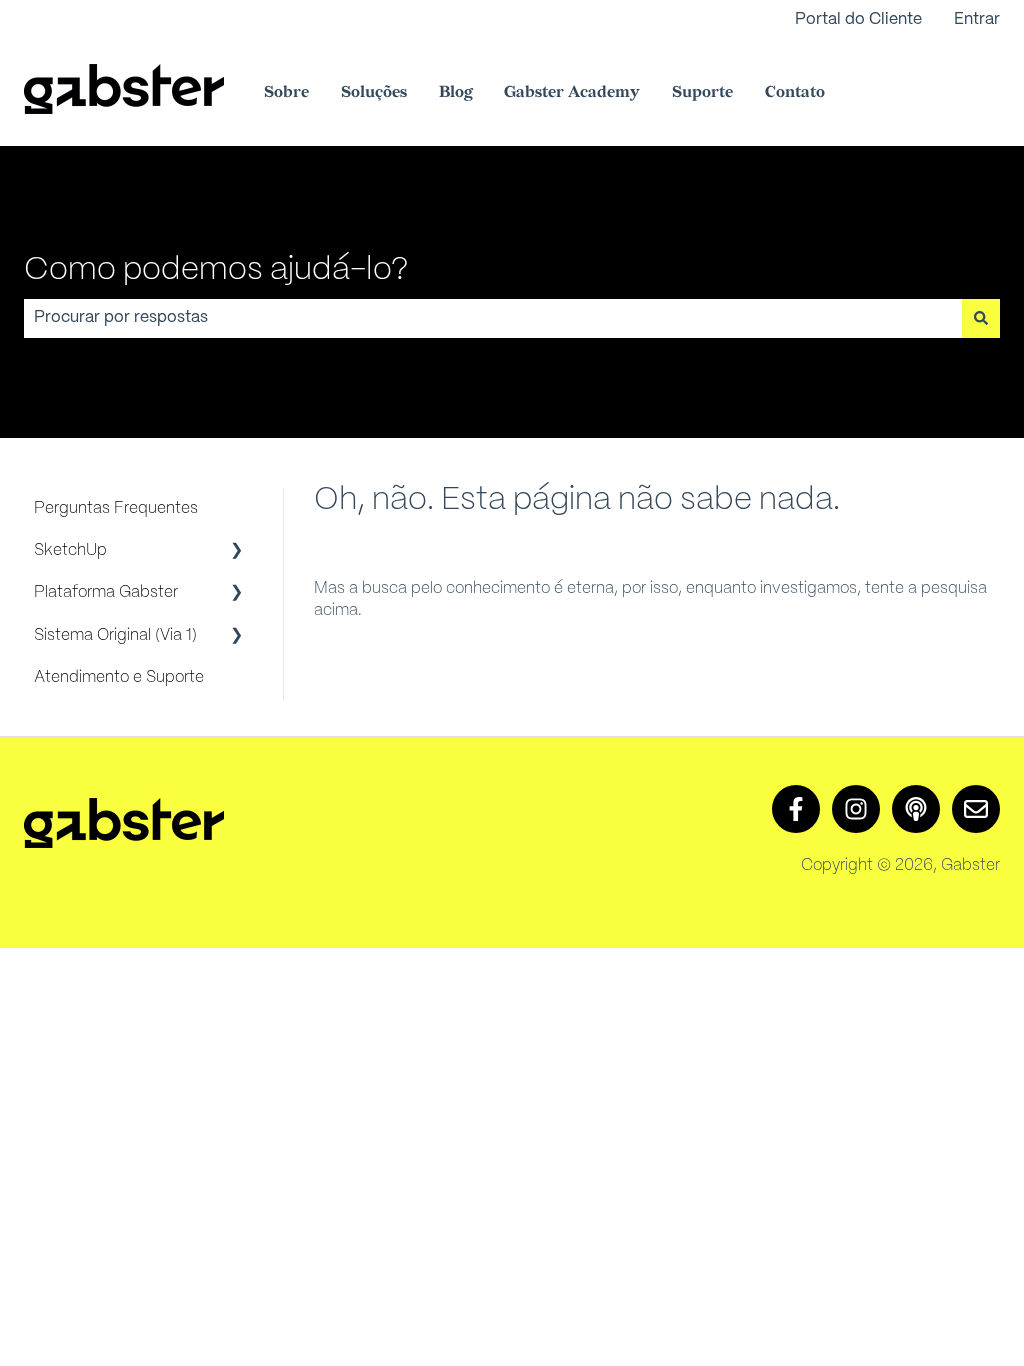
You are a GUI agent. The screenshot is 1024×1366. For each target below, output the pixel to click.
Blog (455, 92)
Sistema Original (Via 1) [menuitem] (115, 635)
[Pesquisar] (981, 318)
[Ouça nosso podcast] (916, 809)
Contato (795, 92)
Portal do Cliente (858, 19)
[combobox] (493, 318)
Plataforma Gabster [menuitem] (106, 592)
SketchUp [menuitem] (70, 550)
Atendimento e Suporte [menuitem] (119, 677)
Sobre (286, 92)
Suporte (702, 92)
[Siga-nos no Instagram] (856, 809)
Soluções (374, 92)
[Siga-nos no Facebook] (796, 809)
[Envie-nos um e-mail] (976, 809)
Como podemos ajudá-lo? (216, 270)
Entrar (977, 19)
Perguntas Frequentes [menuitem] (116, 508)
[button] (237, 552)
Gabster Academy (572, 92)
